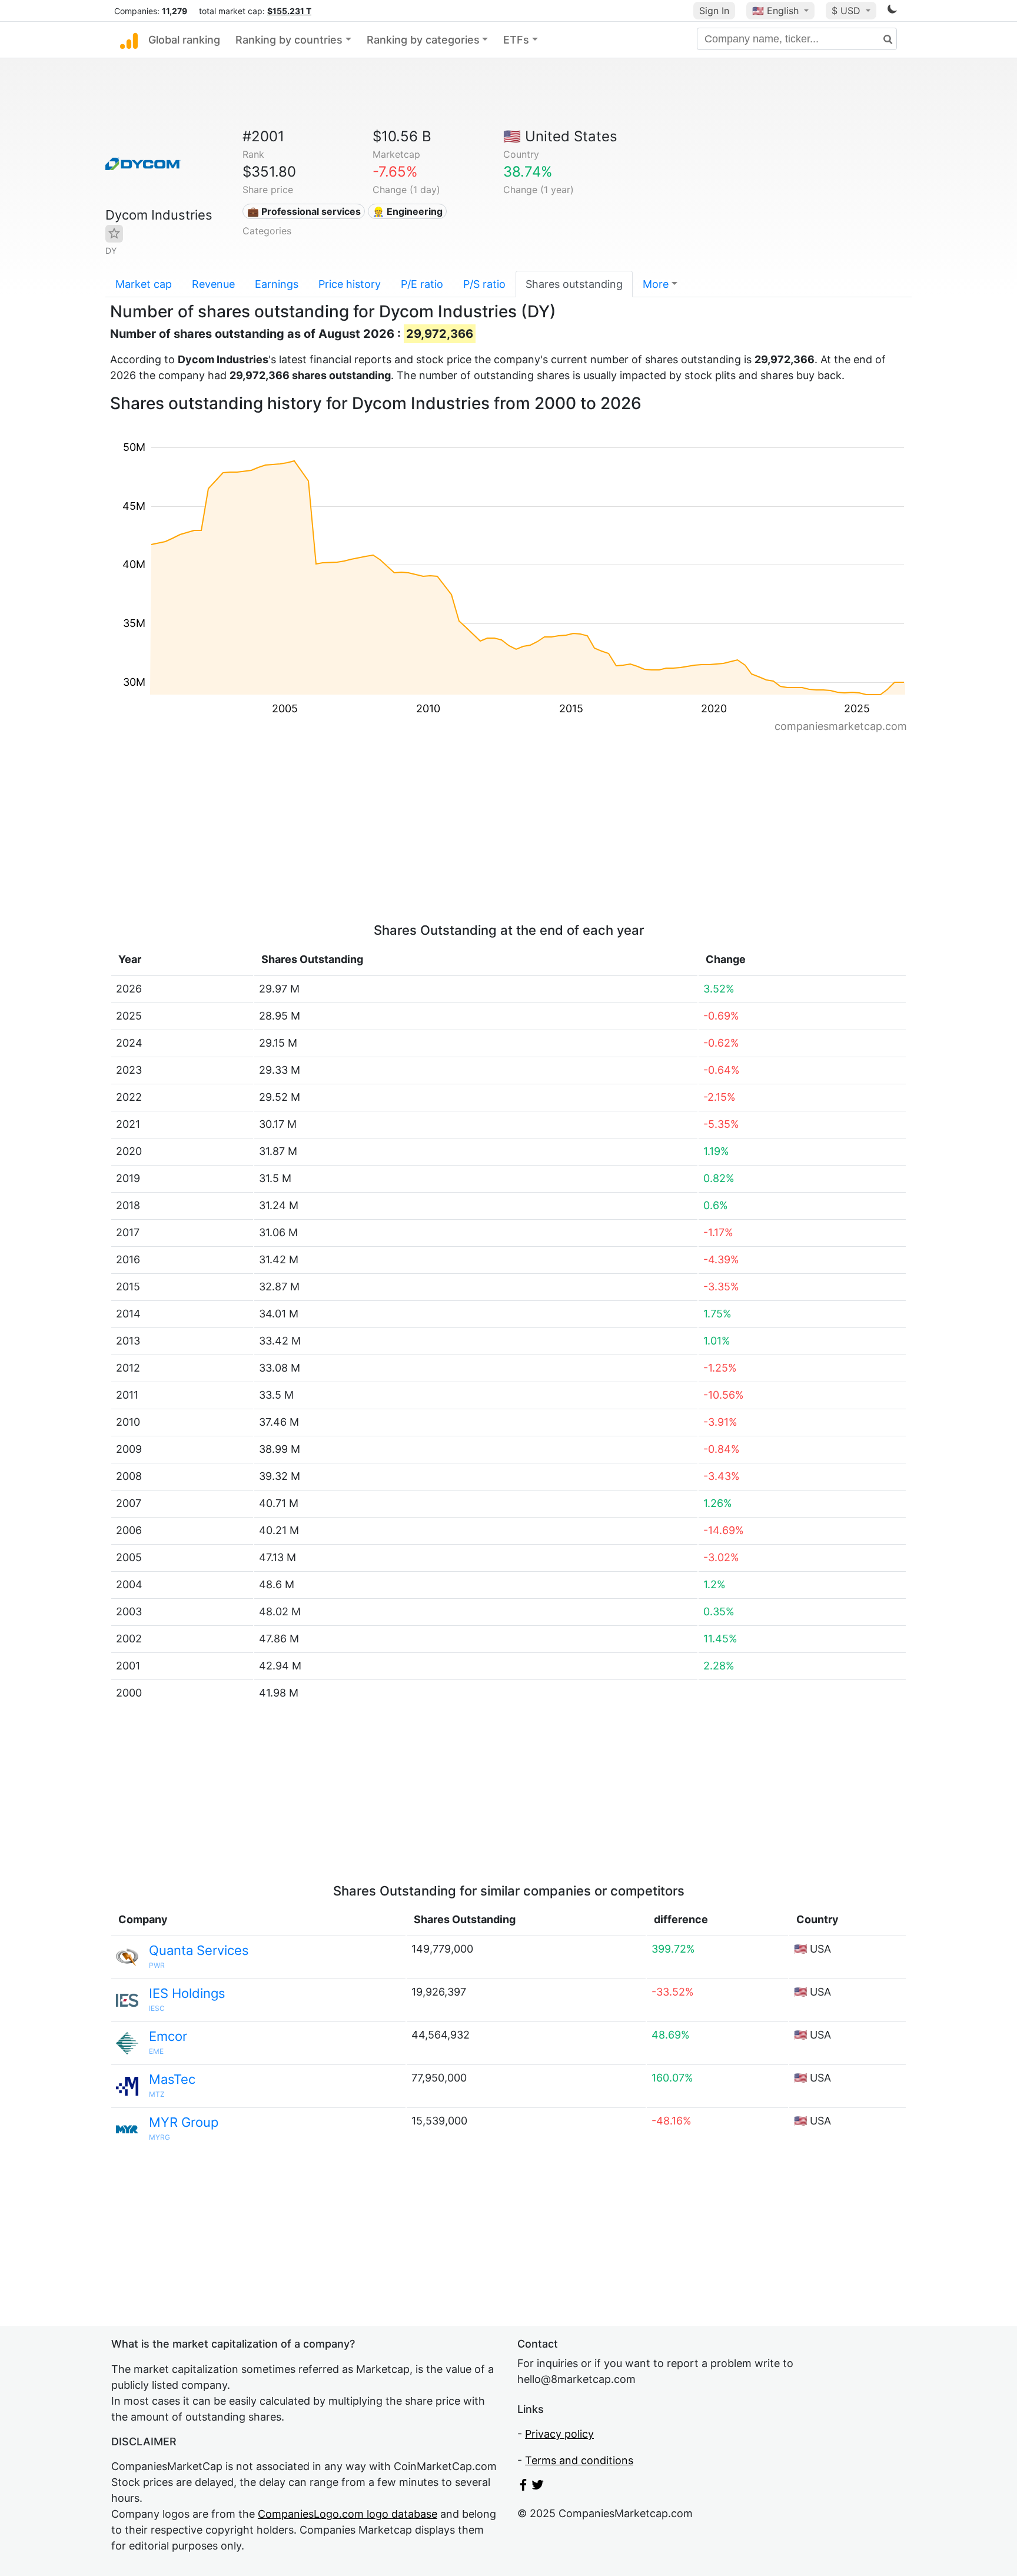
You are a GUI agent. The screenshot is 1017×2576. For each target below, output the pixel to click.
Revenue (213, 284)
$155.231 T (289, 11)
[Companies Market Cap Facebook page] (523, 2487)
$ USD (847, 11)
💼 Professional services (304, 211)
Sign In (714, 11)
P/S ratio (484, 284)
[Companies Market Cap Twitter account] (538, 2487)
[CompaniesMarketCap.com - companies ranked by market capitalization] (129, 40)
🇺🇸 (775, 11)
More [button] (656, 284)
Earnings (277, 284)
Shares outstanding (574, 284)
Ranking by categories (423, 40)
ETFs (516, 40)
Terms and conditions (579, 2460)
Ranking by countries (289, 40)
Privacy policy (559, 2434)
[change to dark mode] (892, 11)
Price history (350, 284)
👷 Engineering (408, 211)
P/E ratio (422, 284)
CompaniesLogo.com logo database (348, 2514)
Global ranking (184, 40)
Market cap (144, 284)
